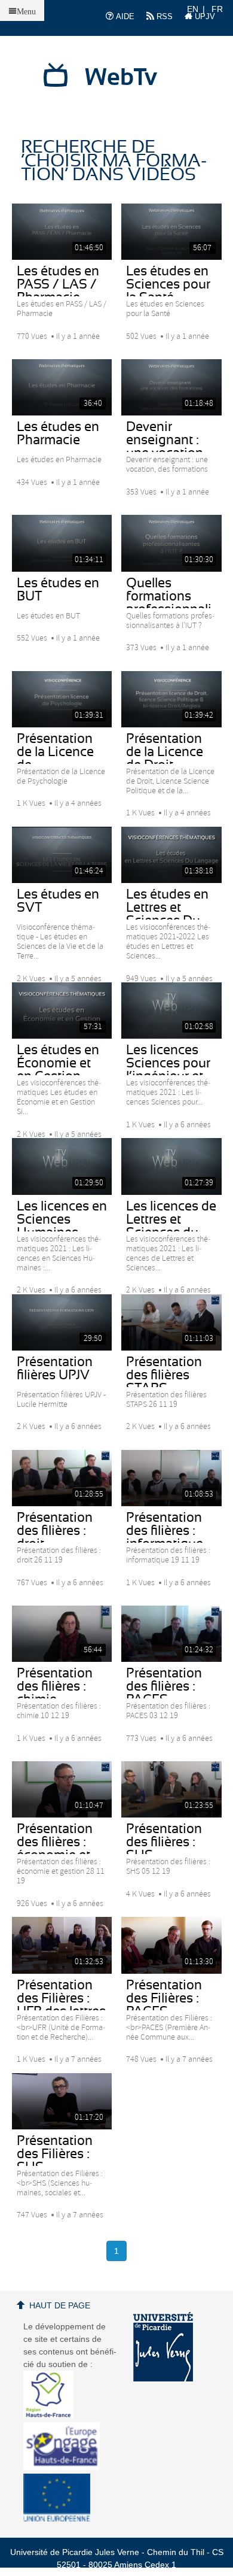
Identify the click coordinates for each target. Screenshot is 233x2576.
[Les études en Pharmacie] (62, 387)
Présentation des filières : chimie (55, 1686)
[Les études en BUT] (62, 543)
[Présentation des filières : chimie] (62, 1634)
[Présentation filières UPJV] (62, 1322)
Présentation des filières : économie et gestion (55, 1849)
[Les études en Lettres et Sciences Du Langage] (171, 855)
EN (193, 9)
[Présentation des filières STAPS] (171, 1322)
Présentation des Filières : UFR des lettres (61, 1998)
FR (217, 9)
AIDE (124, 16)
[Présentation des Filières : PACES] (171, 1945)
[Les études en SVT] (62, 855)
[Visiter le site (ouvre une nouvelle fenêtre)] (53, 2416)
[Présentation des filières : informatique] (171, 1478)
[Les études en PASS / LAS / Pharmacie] (62, 232)
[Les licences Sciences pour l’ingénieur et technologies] (171, 1011)
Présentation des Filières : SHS (55, 2154)
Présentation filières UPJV (55, 1369)
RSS (163, 16)
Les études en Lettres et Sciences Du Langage (167, 914)
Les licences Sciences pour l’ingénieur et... (168, 1063)
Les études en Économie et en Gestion (58, 1063)
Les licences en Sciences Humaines (62, 1219)
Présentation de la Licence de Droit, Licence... (165, 758)
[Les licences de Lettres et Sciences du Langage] (171, 1166)
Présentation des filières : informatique (165, 1531)
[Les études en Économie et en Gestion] (62, 1011)
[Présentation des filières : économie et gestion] (62, 1789)
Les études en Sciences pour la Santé (168, 284)
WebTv (121, 78)
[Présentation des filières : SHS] (171, 1789)
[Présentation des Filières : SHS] (62, 2101)
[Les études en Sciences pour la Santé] (171, 232)
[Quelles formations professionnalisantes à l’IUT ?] (171, 543)
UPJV (204, 16)
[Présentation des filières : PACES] (171, 1634)
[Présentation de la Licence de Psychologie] (62, 699)
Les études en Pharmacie (58, 433)
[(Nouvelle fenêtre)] (163, 2347)
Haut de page (60, 2305)
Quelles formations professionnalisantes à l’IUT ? (171, 603)
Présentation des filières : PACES (164, 1686)
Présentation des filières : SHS (164, 1842)
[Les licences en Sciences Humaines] (62, 1166)
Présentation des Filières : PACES (164, 1998)
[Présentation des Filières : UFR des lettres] (62, 1945)
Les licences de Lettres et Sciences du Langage (171, 1226)
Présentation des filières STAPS (164, 1375)
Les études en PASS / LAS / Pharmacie (58, 284)
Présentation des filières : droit (55, 1531)
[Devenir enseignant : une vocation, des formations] (171, 387)
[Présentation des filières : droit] (62, 1478)
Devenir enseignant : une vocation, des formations (171, 447)
